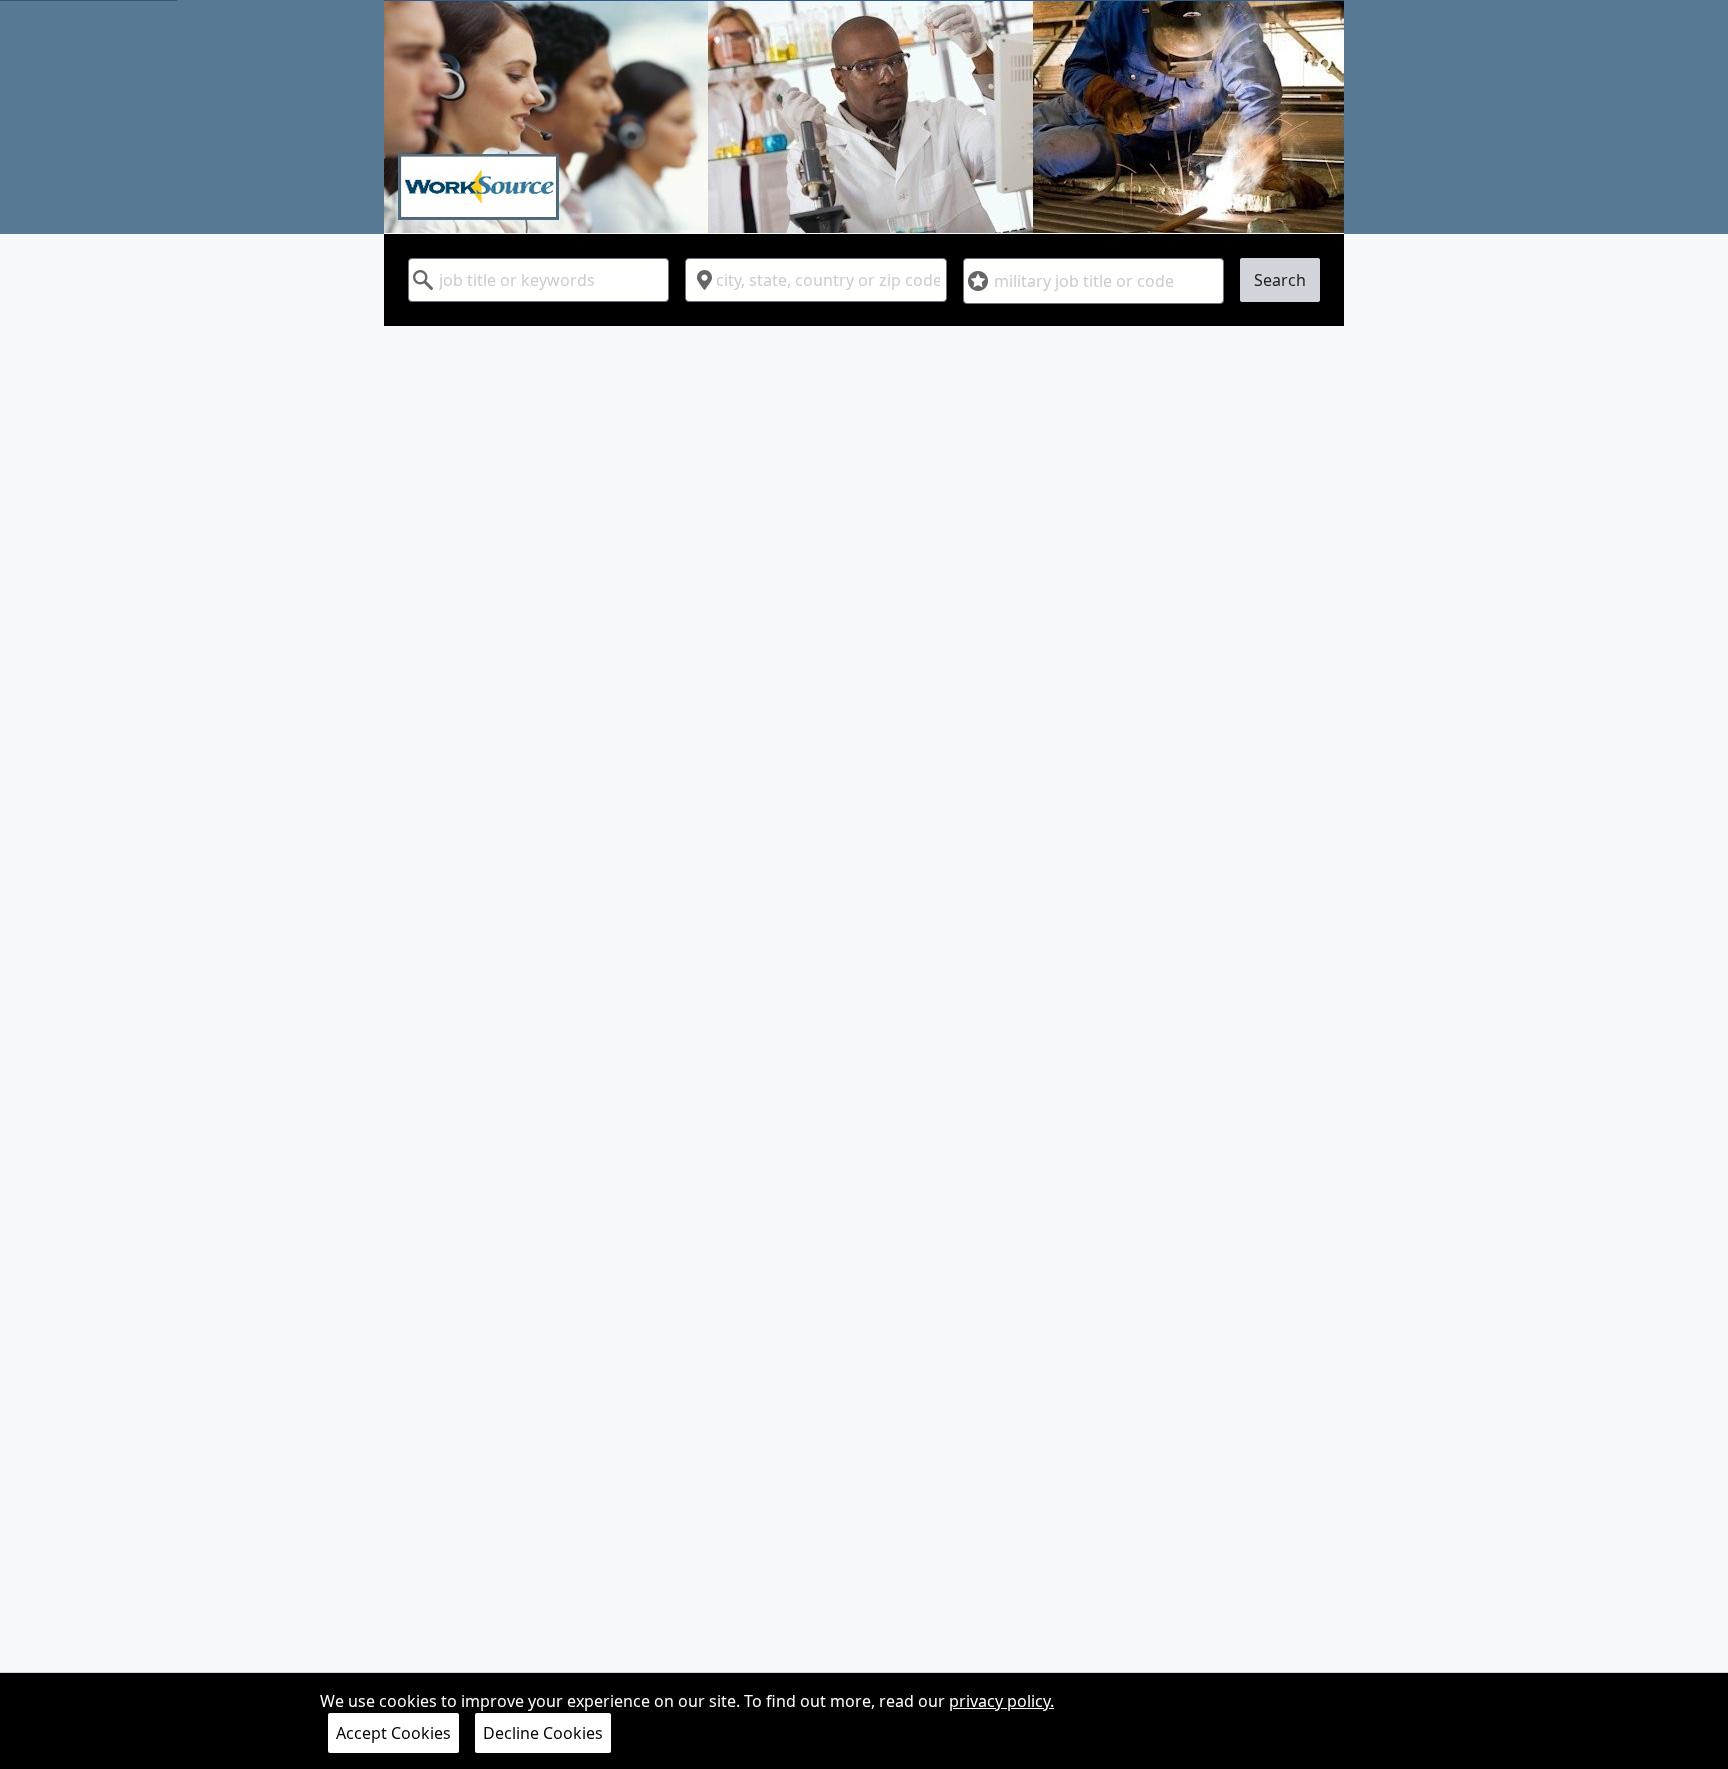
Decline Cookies (543, 1733)
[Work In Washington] (864, 117)
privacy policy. (1001, 1701)
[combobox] (538, 280)
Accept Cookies (393, 1733)
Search (1280, 280)
